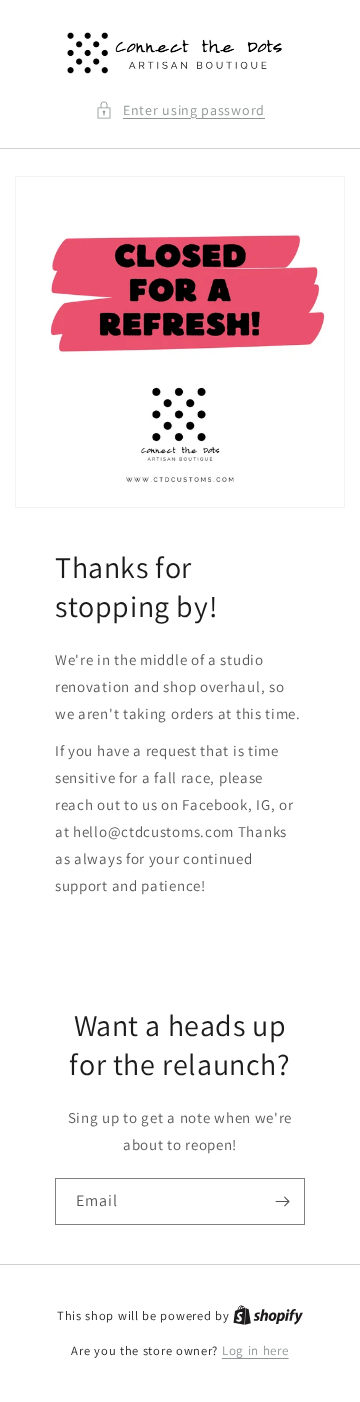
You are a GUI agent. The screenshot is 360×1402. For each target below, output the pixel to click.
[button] (180, 110)
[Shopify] (268, 1315)
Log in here (255, 1350)
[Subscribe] (282, 1201)
